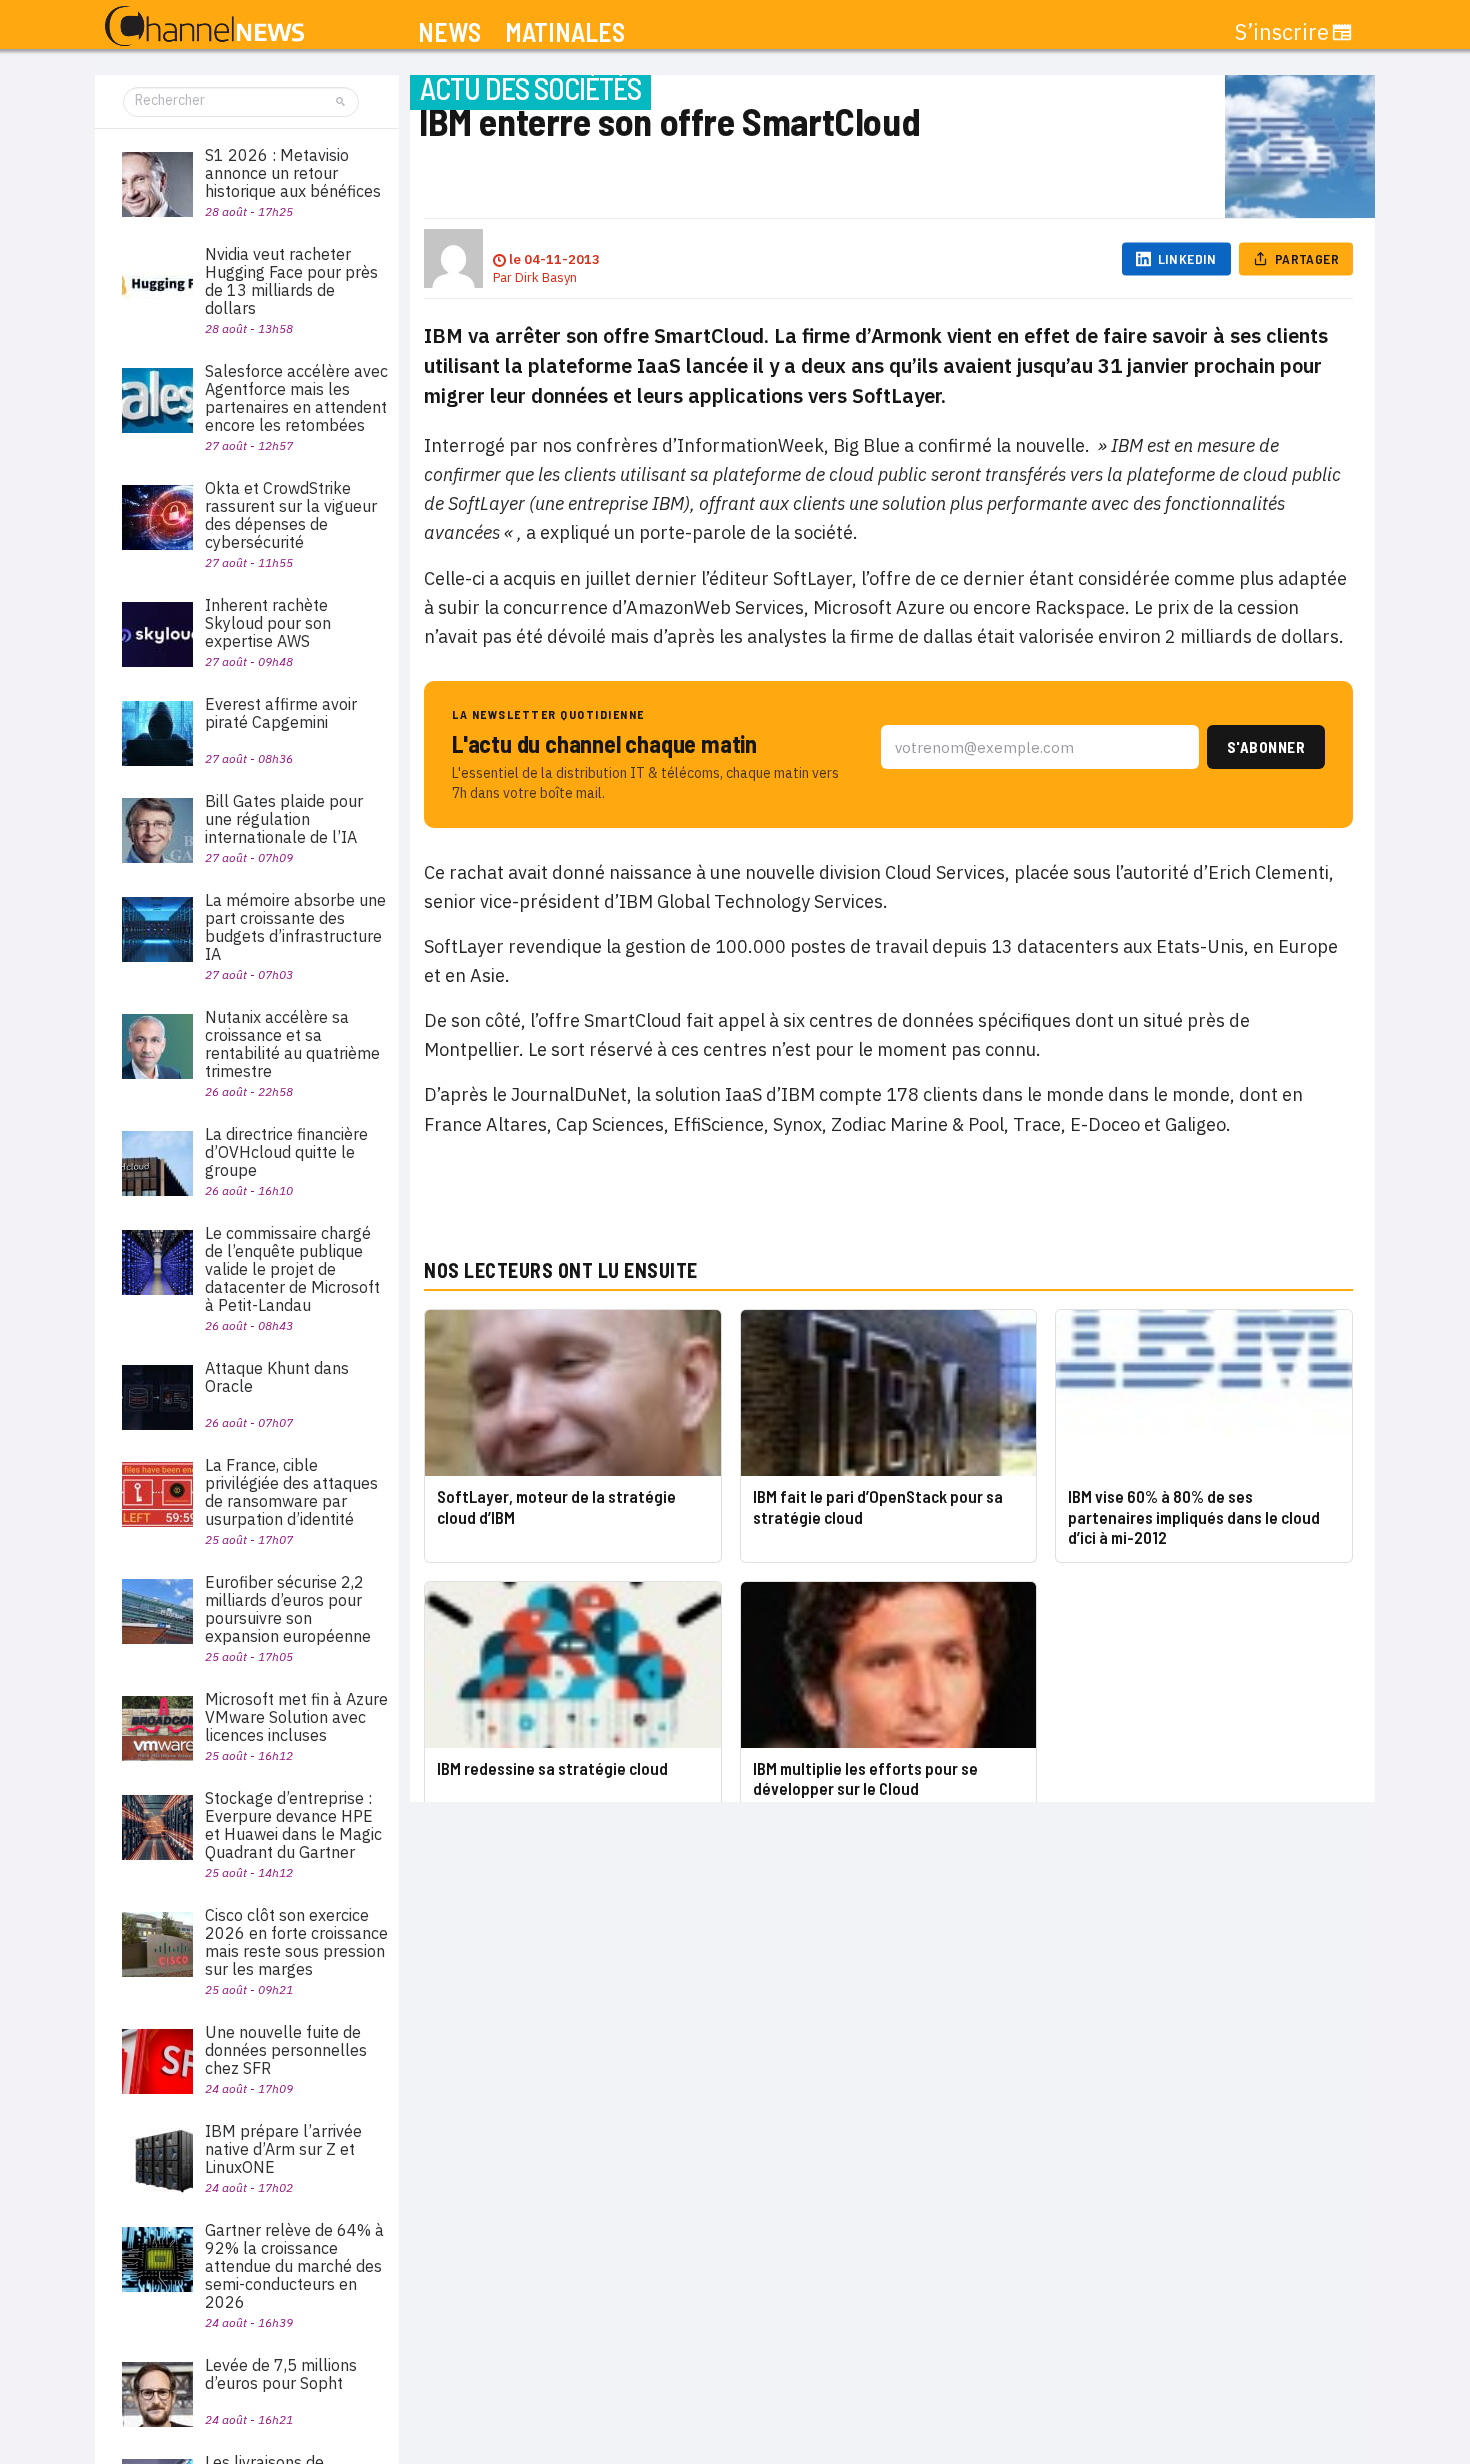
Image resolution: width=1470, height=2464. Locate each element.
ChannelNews (204, 27)
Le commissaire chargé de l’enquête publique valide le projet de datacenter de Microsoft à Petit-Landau (292, 1269)
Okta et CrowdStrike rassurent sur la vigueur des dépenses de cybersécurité (291, 515)
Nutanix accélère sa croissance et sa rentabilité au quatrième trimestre (292, 1044)
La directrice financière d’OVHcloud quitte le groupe (286, 1152)
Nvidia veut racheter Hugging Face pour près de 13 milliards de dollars (291, 281)
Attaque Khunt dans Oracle (277, 1377)
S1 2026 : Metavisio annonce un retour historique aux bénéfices (293, 173)
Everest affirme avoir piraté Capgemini (281, 713)
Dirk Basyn (546, 277)
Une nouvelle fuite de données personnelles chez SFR (286, 2050)
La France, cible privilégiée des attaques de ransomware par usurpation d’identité (291, 1492)
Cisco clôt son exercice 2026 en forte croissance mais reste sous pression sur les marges (296, 1942)
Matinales (565, 32)
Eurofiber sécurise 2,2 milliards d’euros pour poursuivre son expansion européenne (288, 1609)
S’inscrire (1282, 32)
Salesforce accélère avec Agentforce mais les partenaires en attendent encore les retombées (296, 398)
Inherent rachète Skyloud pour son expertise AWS (268, 623)
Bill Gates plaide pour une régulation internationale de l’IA (284, 819)
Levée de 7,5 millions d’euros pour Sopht (281, 2374)
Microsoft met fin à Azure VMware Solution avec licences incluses (296, 1717)
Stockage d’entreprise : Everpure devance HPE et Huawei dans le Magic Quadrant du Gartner (293, 1825)
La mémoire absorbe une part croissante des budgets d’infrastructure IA (295, 927)
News (449, 32)
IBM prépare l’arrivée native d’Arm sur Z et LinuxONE (283, 2149)
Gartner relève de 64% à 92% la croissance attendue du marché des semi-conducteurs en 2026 (294, 2266)
